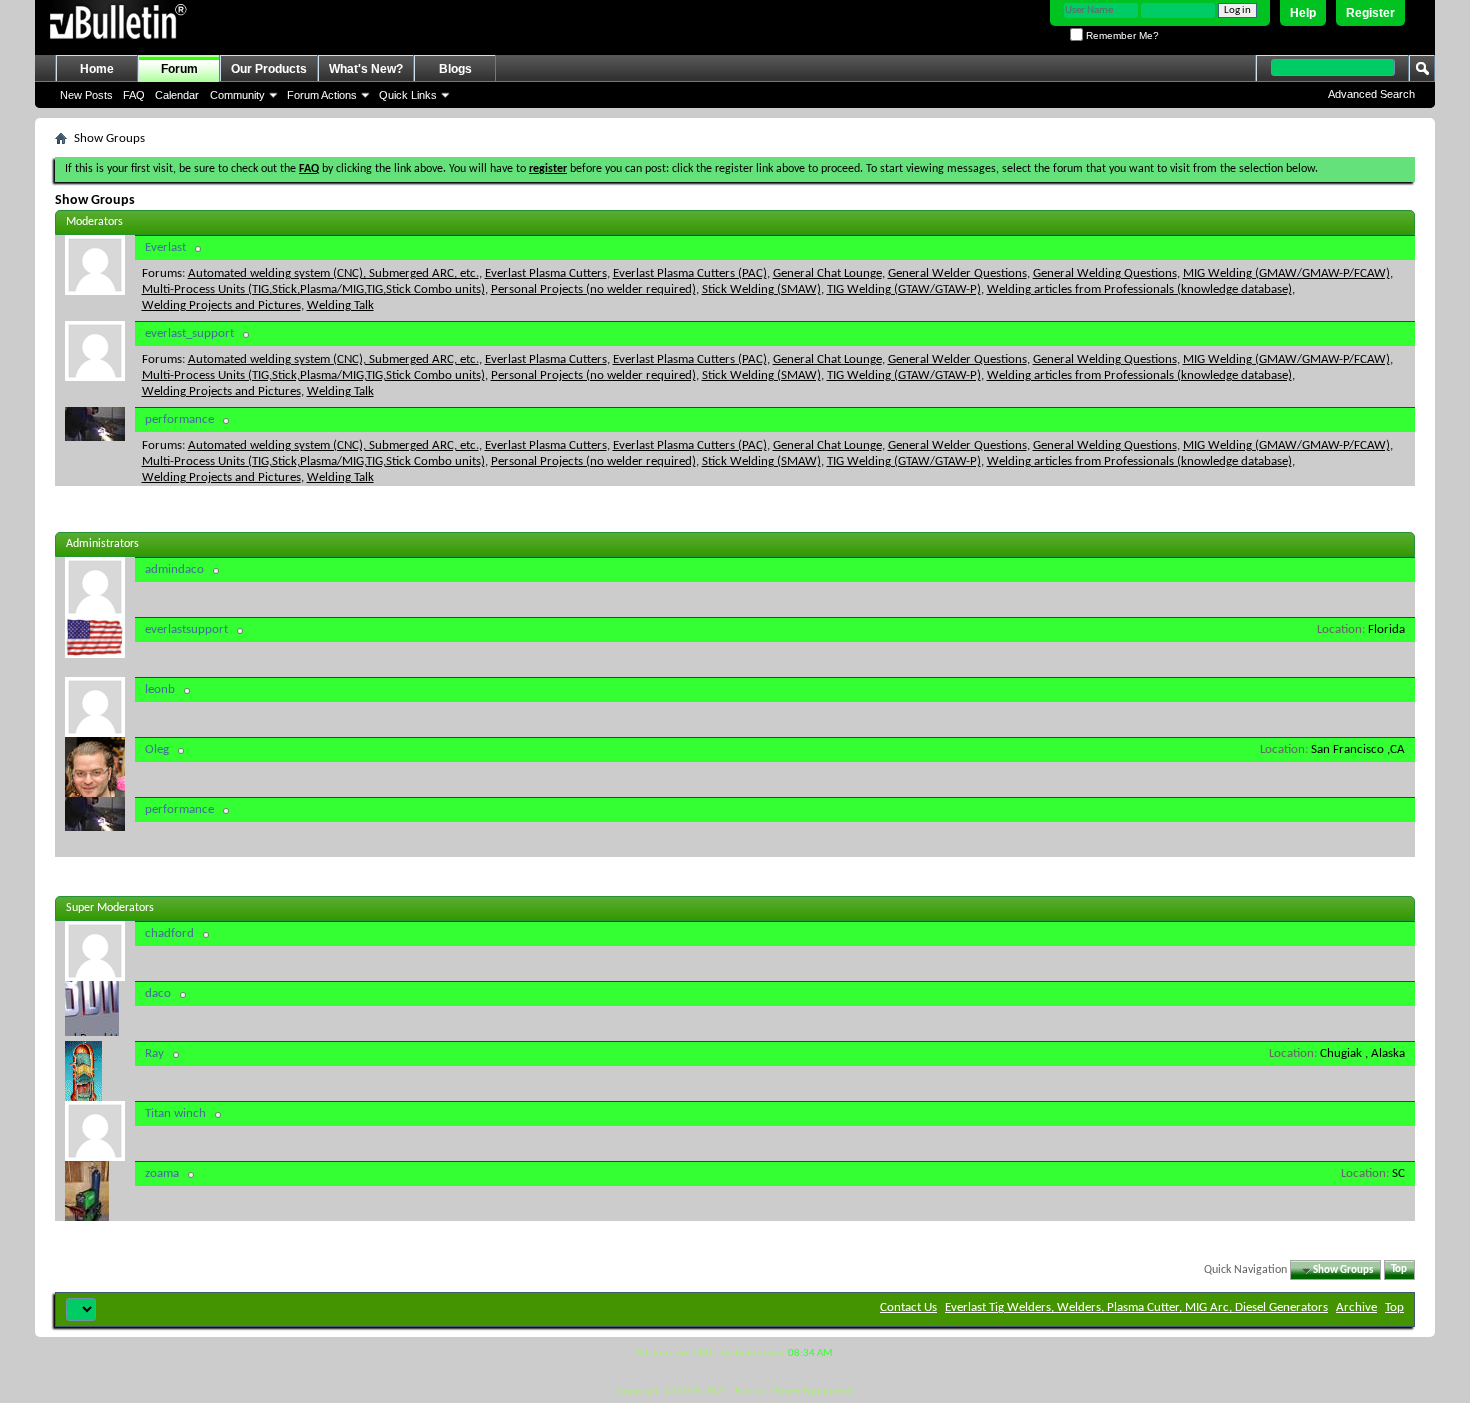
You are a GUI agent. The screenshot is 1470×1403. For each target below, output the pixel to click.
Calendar (177, 95)
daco (158, 993)
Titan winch (175, 1113)
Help (1303, 13)
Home (97, 69)
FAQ (134, 95)
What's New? (366, 69)
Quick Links (408, 95)
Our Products (269, 69)
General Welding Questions (1105, 273)
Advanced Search (1371, 94)
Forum (179, 69)
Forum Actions (322, 95)
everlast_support (189, 333)
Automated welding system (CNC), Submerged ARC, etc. (333, 273)
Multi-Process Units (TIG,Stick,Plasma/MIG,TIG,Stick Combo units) (313, 289)
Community (237, 95)
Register (1370, 13)
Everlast (165, 247)
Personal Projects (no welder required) (593, 289)
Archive (1356, 1307)
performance (179, 419)
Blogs (455, 69)
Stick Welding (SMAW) (761, 289)
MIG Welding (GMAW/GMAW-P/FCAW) (1286, 273)
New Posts (86, 95)
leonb (160, 689)
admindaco (174, 569)
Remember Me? (1121, 35)
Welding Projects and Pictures (221, 305)
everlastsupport (186, 629)
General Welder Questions (957, 273)
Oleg (157, 749)
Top (1399, 1270)
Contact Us (908, 1307)
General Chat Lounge (827, 273)
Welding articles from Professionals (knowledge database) (1139, 289)
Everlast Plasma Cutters (546, 273)
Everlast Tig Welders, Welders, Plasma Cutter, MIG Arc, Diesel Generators (1136, 1307)
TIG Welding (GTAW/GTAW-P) (904, 289)
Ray (154, 1053)
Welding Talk (340, 305)
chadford (169, 933)
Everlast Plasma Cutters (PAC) (690, 273)
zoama (162, 1173)
